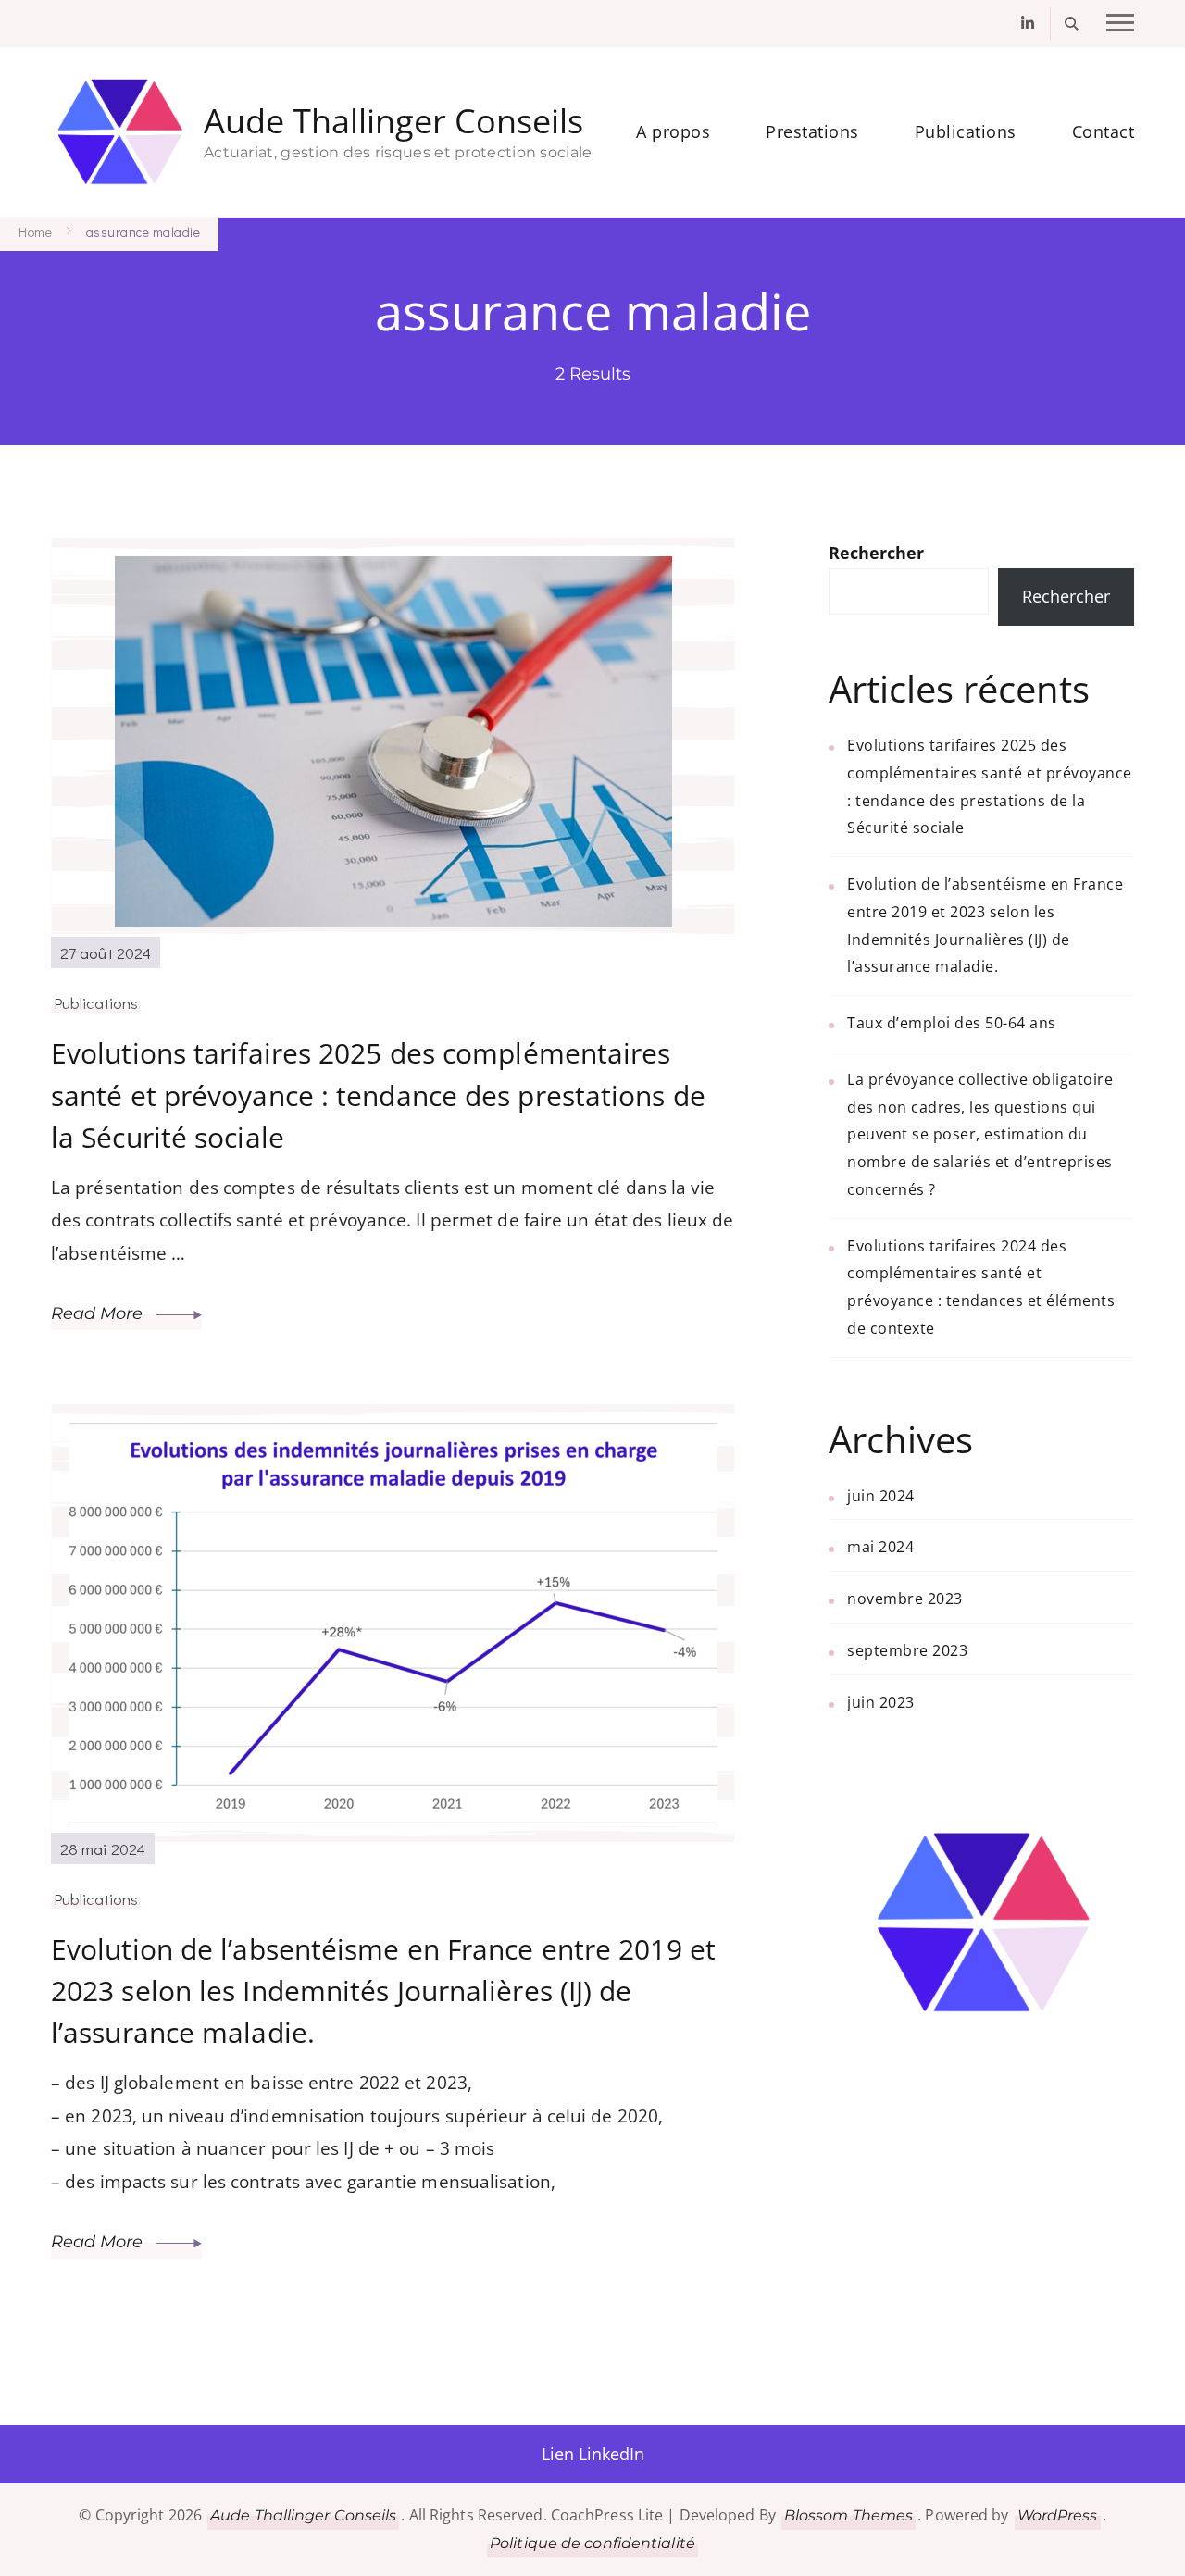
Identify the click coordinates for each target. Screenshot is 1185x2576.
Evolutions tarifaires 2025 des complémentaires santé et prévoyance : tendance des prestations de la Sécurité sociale (378, 1095)
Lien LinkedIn (593, 2454)
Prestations (812, 131)
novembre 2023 (905, 1599)
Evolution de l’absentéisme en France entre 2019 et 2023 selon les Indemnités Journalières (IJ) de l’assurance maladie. (383, 1991)
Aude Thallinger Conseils (393, 122)
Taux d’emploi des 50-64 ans (952, 1023)
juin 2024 (881, 1496)
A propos (673, 131)
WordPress (1058, 2515)
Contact (1104, 131)
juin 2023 (881, 1702)
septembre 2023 (907, 1650)
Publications (966, 131)
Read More (99, 1313)
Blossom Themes (848, 2515)
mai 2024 (880, 1547)
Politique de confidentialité (592, 2543)
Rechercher (876, 553)
